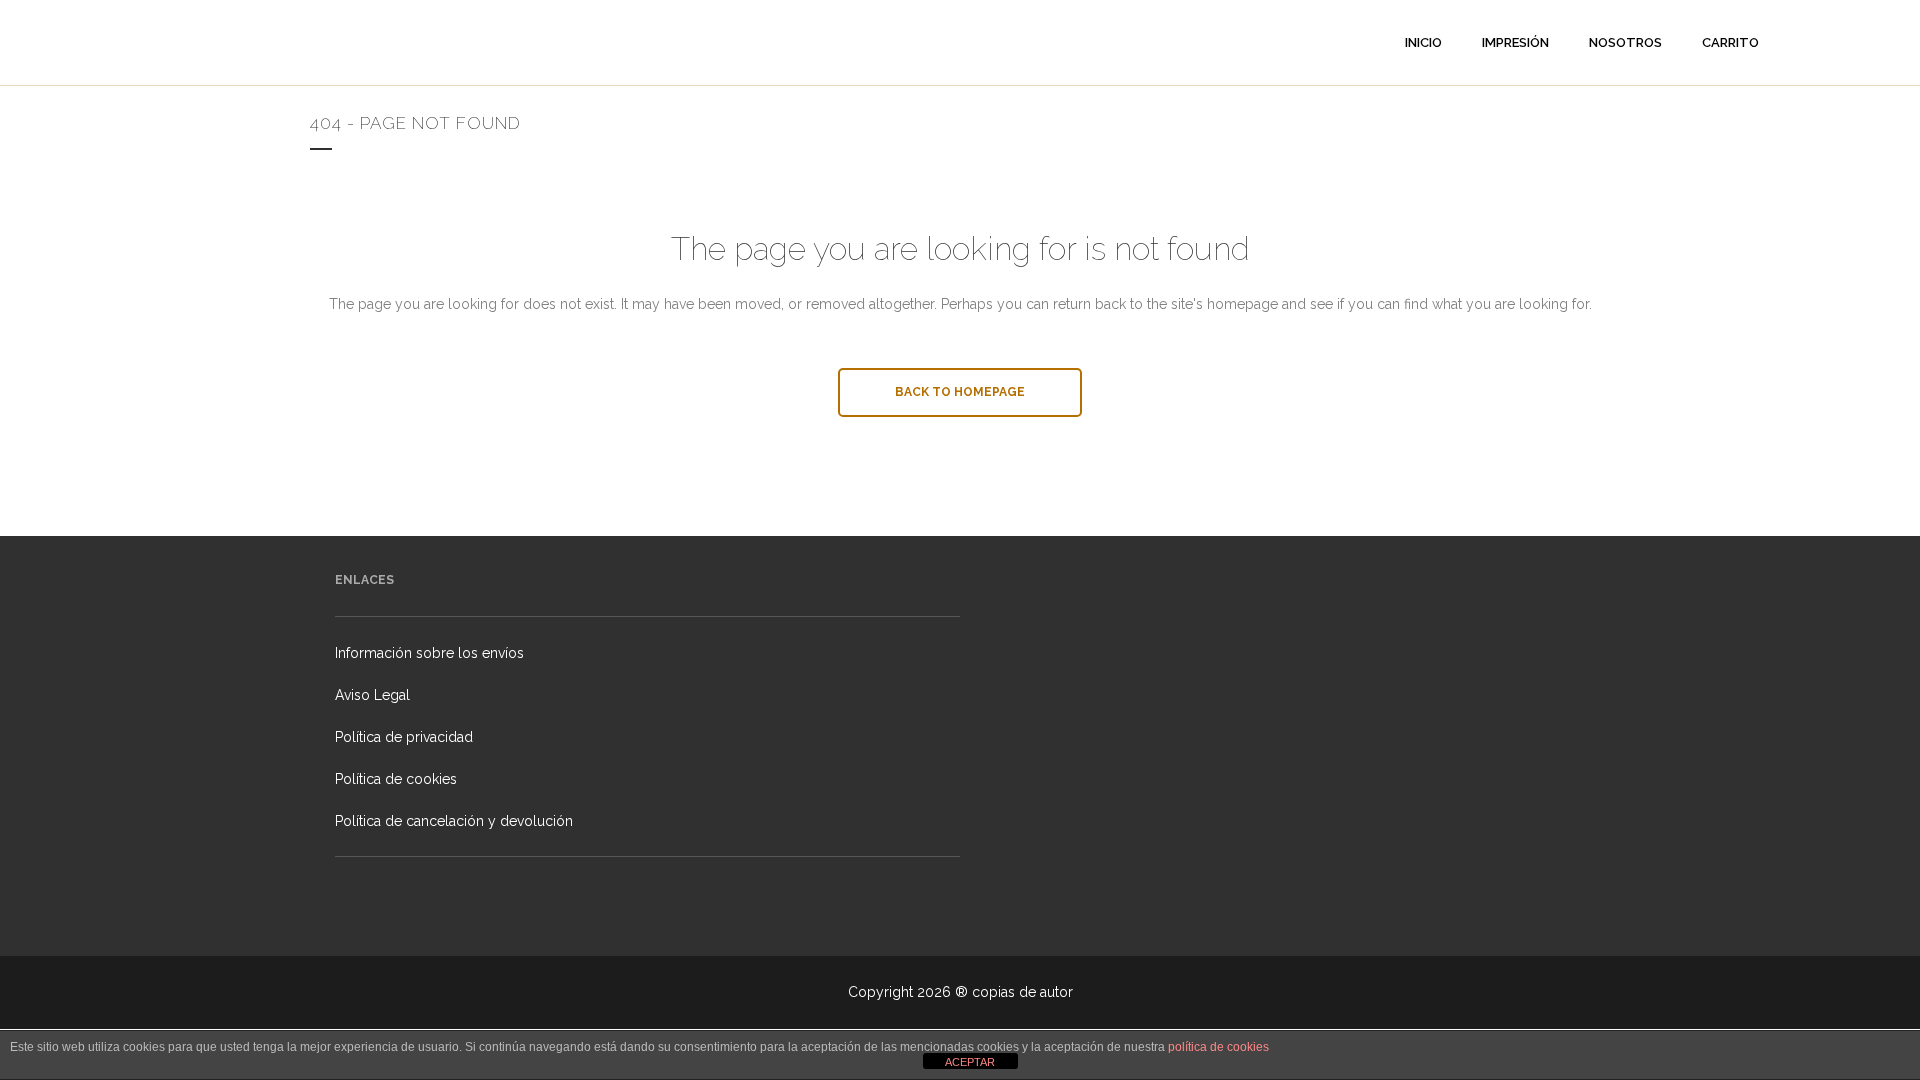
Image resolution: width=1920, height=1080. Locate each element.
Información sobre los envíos (429, 653)
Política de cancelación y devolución (454, 821)
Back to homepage (960, 392)
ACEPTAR (970, 1062)
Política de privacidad (404, 737)
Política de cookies (396, 779)
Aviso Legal (372, 695)
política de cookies (1218, 1047)
